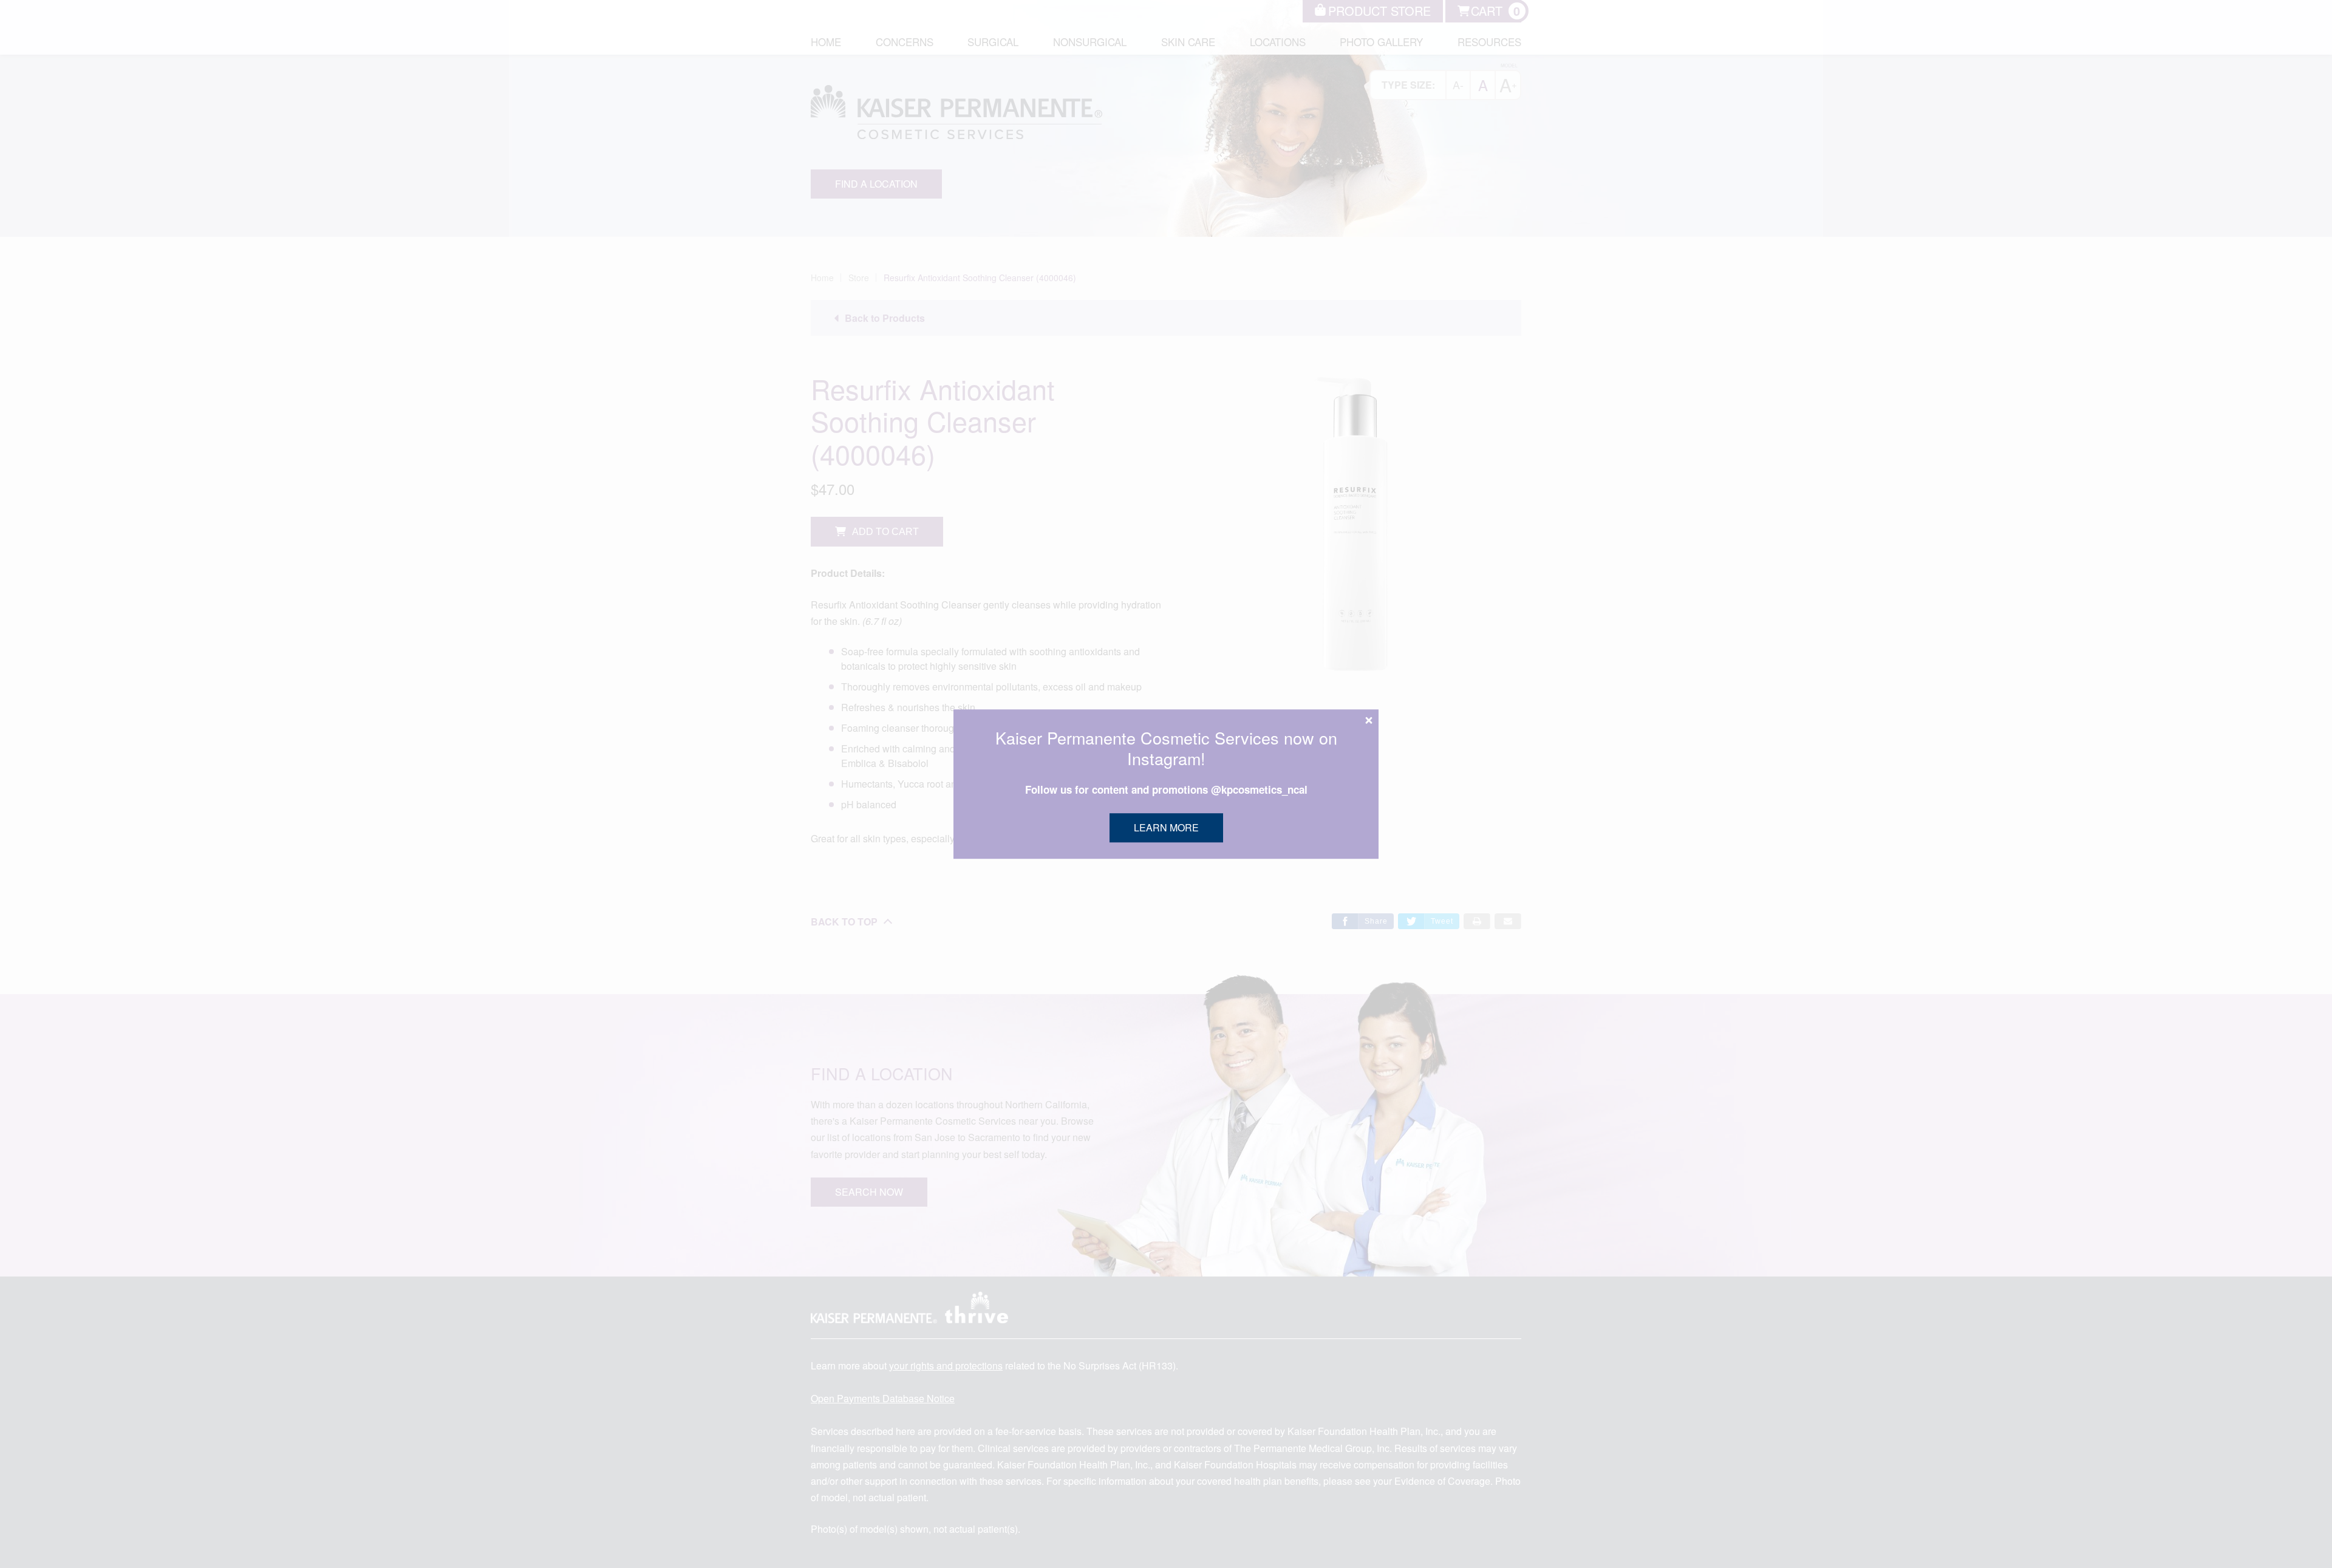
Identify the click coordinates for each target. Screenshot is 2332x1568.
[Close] (1369, 720)
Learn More (1166, 827)
